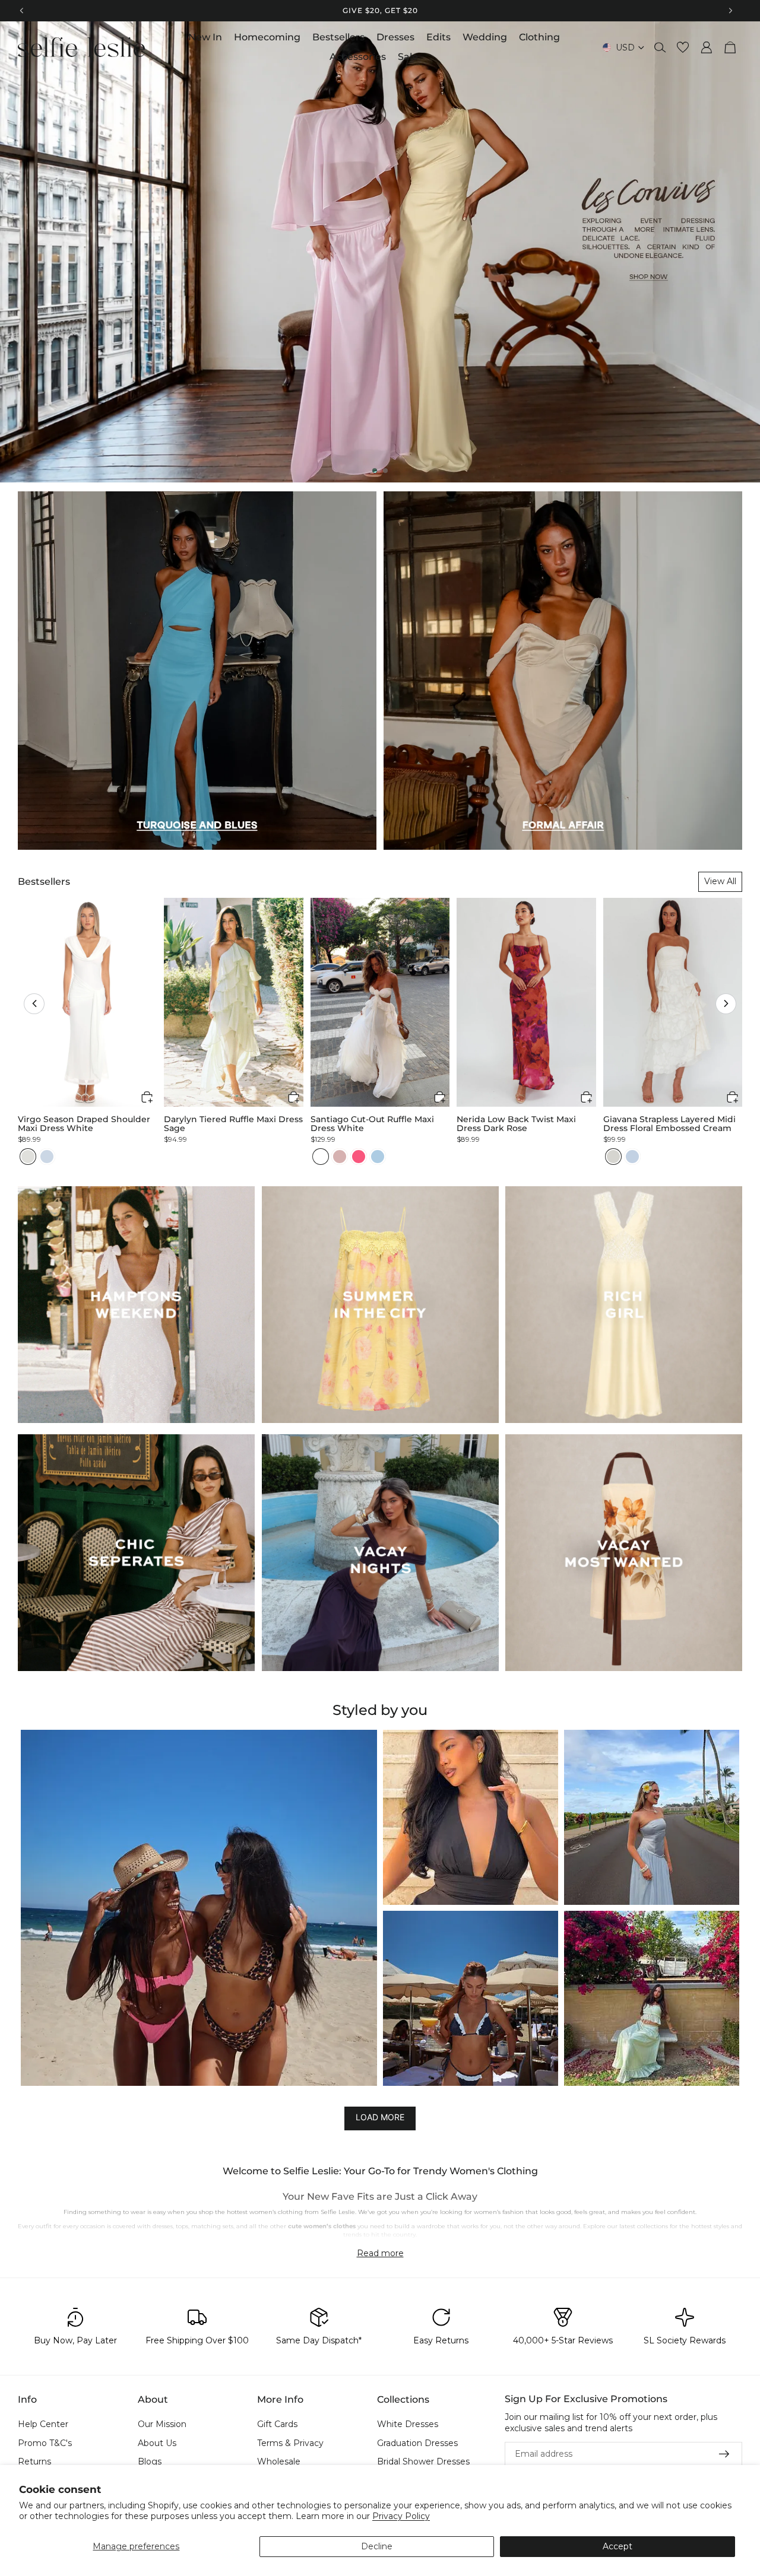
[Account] (707, 47)
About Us (157, 2443)
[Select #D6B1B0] (340, 1157)
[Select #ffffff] (321, 1157)
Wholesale (279, 2462)
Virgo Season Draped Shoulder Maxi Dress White (84, 1124)
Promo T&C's (45, 2443)
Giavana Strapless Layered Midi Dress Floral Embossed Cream (669, 1124)
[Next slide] (741, 252)
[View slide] (380, 252)
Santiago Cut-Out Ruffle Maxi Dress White (372, 1124)
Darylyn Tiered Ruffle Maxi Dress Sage (233, 1124)
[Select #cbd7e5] (47, 1157)
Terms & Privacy (290, 2443)
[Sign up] (724, 2454)
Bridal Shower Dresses (423, 2462)
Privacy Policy (401, 2516)
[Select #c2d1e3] (632, 1157)
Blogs (150, 2462)
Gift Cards (277, 2424)
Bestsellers (44, 882)
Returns (34, 2462)
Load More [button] (380, 2118)
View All (720, 881)
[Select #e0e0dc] (28, 1157)
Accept (617, 2546)
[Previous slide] (19, 252)
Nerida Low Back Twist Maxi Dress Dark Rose (516, 1124)
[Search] (660, 47)
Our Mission (162, 2424)
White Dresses (408, 2424)
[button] (34, 1004)
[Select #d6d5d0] (613, 1157)
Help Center (43, 2424)
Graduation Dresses (417, 2443)
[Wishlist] (683, 47)
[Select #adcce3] (378, 1157)
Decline (377, 2546)
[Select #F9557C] (359, 1157)
